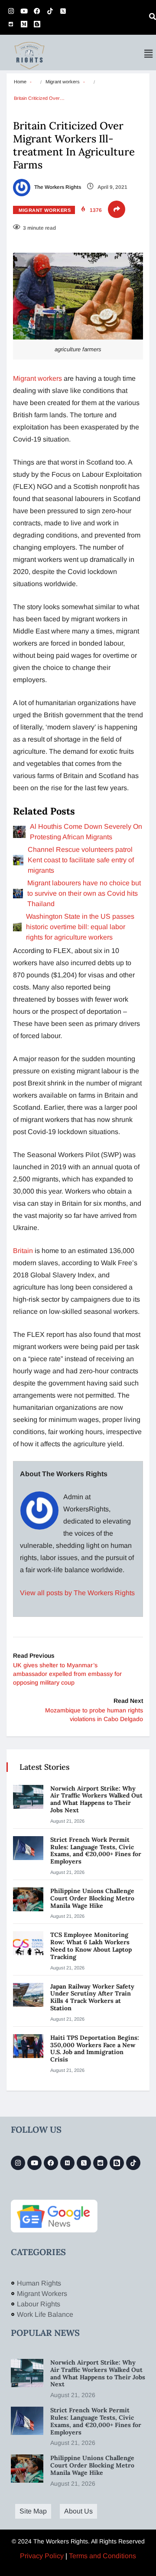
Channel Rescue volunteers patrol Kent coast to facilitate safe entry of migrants (81, 860)
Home (20, 82)
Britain (23, 1251)
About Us (78, 2511)
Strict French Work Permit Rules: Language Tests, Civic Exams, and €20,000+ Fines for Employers (96, 1850)
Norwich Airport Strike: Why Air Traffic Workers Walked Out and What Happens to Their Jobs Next (96, 1799)
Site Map (33, 2511)
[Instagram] (11, 11)
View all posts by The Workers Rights (77, 1593)
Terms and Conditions (102, 2556)
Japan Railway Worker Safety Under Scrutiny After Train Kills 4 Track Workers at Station (92, 1997)
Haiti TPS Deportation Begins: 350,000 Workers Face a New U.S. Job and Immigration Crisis (95, 2048)
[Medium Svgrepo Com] (24, 24)
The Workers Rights (57, 187)
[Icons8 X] (63, 11)
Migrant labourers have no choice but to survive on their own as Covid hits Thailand (84, 893)
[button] (149, 54)
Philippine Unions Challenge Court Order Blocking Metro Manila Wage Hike (92, 1898)
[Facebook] (37, 11)
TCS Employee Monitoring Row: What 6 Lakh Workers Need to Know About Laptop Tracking (91, 1946)
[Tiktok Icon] (50, 11)
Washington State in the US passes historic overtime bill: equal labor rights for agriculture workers (80, 927)
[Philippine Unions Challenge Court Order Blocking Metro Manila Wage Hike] (28, 1899)
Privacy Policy (42, 2556)
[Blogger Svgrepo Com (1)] (37, 24)
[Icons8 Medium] (67, 2163)
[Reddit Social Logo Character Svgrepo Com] (11, 24)
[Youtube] (24, 11)
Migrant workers (63, 82)
